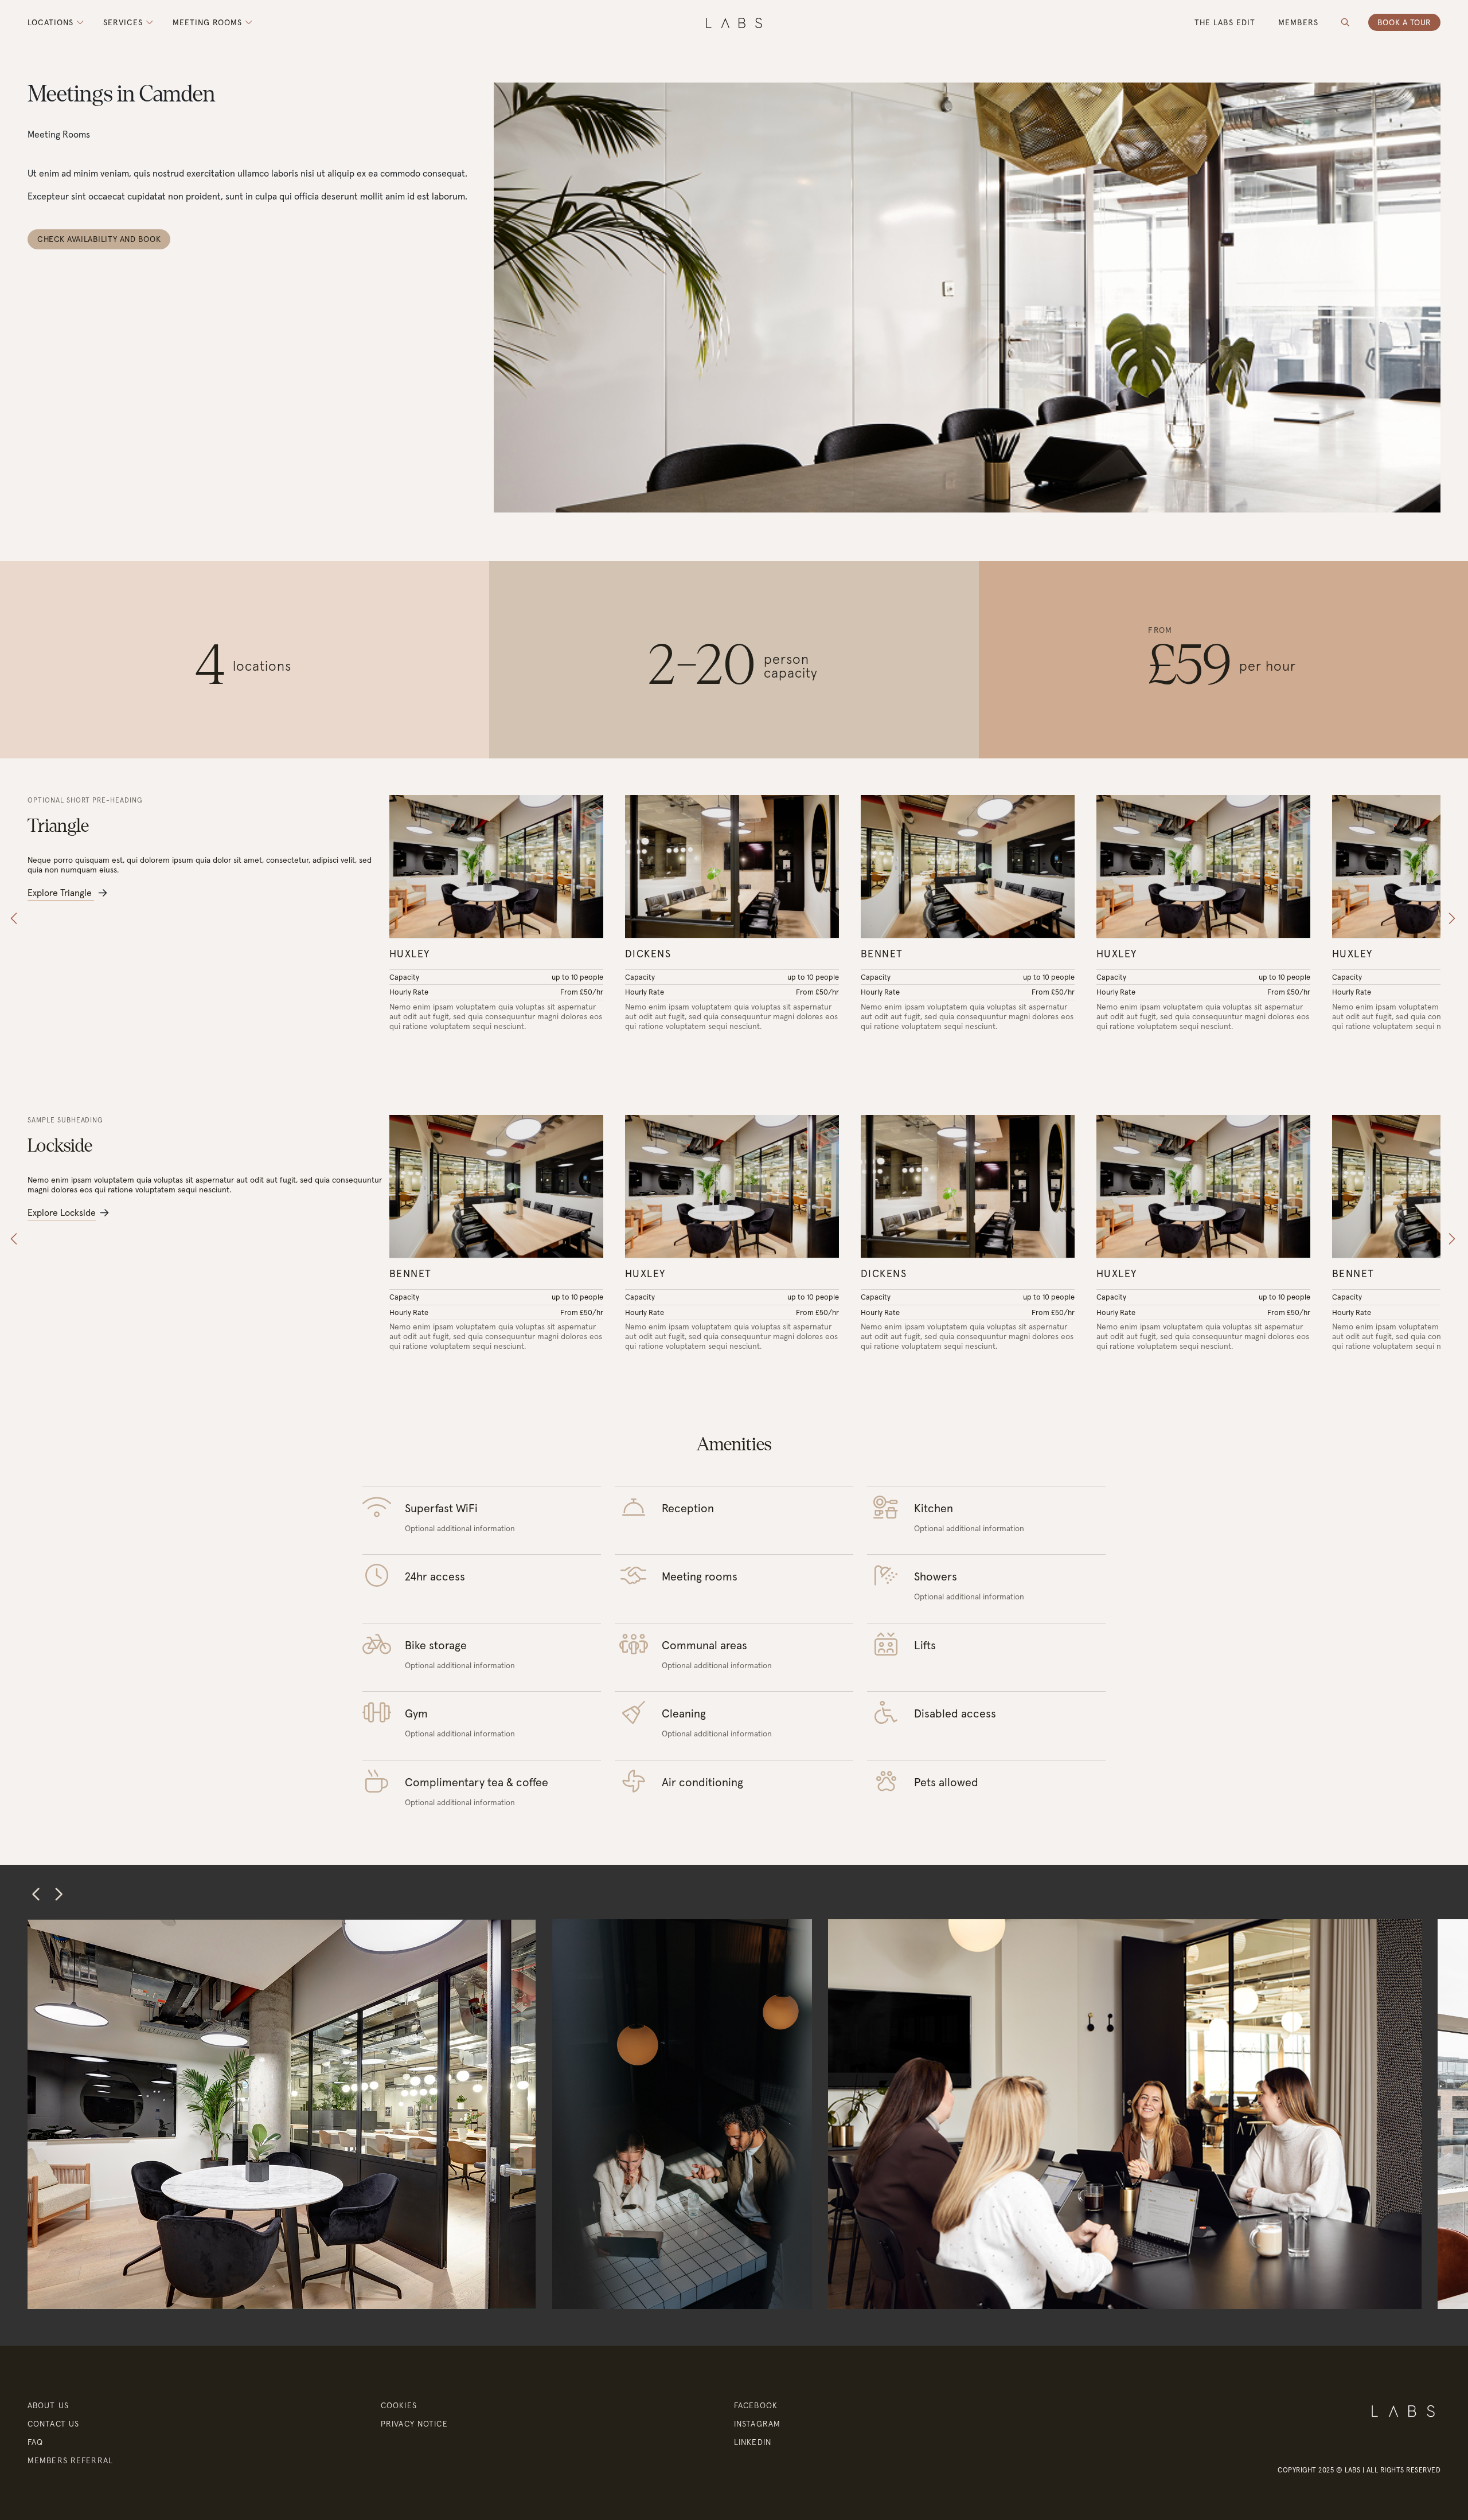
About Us (48, 2405)
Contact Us (53, 2424)
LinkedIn (753, 2442)
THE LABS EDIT (1225, 22)
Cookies (399, 2405)
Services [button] (124, 23)
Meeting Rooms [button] (209, 23)
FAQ (35, 2442)
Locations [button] (52, 23)
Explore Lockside (62, 1212)
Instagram (757, 2424)
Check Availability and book (99, 239)
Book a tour (1404, 22)
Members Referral (70, 2460)
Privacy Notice (414, 2424)
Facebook (756, 2405)
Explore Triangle (61, 893)
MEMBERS (1298, 22)
